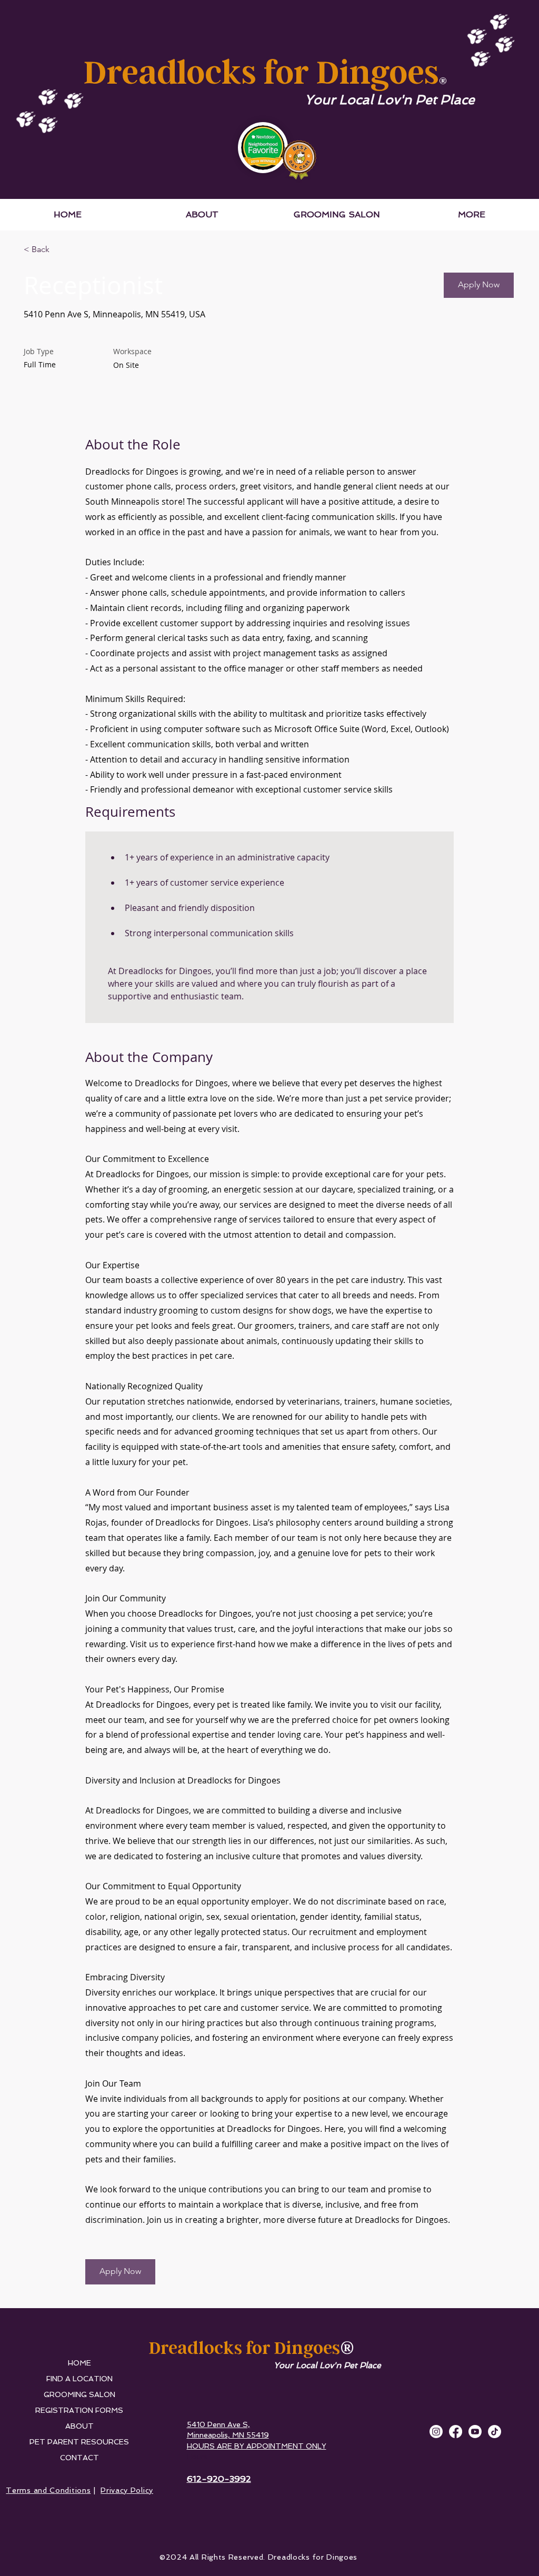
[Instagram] (436, 2432)
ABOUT (79, 2426)
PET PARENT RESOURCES (79, 2442)
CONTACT (79, 2458)
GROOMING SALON (79, 2394)
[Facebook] (456, 2432)
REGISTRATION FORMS (79, 2410)
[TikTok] (495, 2432)
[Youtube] (475, 2432)
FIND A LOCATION (79, 2379)
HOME (79, 2363)
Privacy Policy (127, 2490)
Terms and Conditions (48, 2490)
